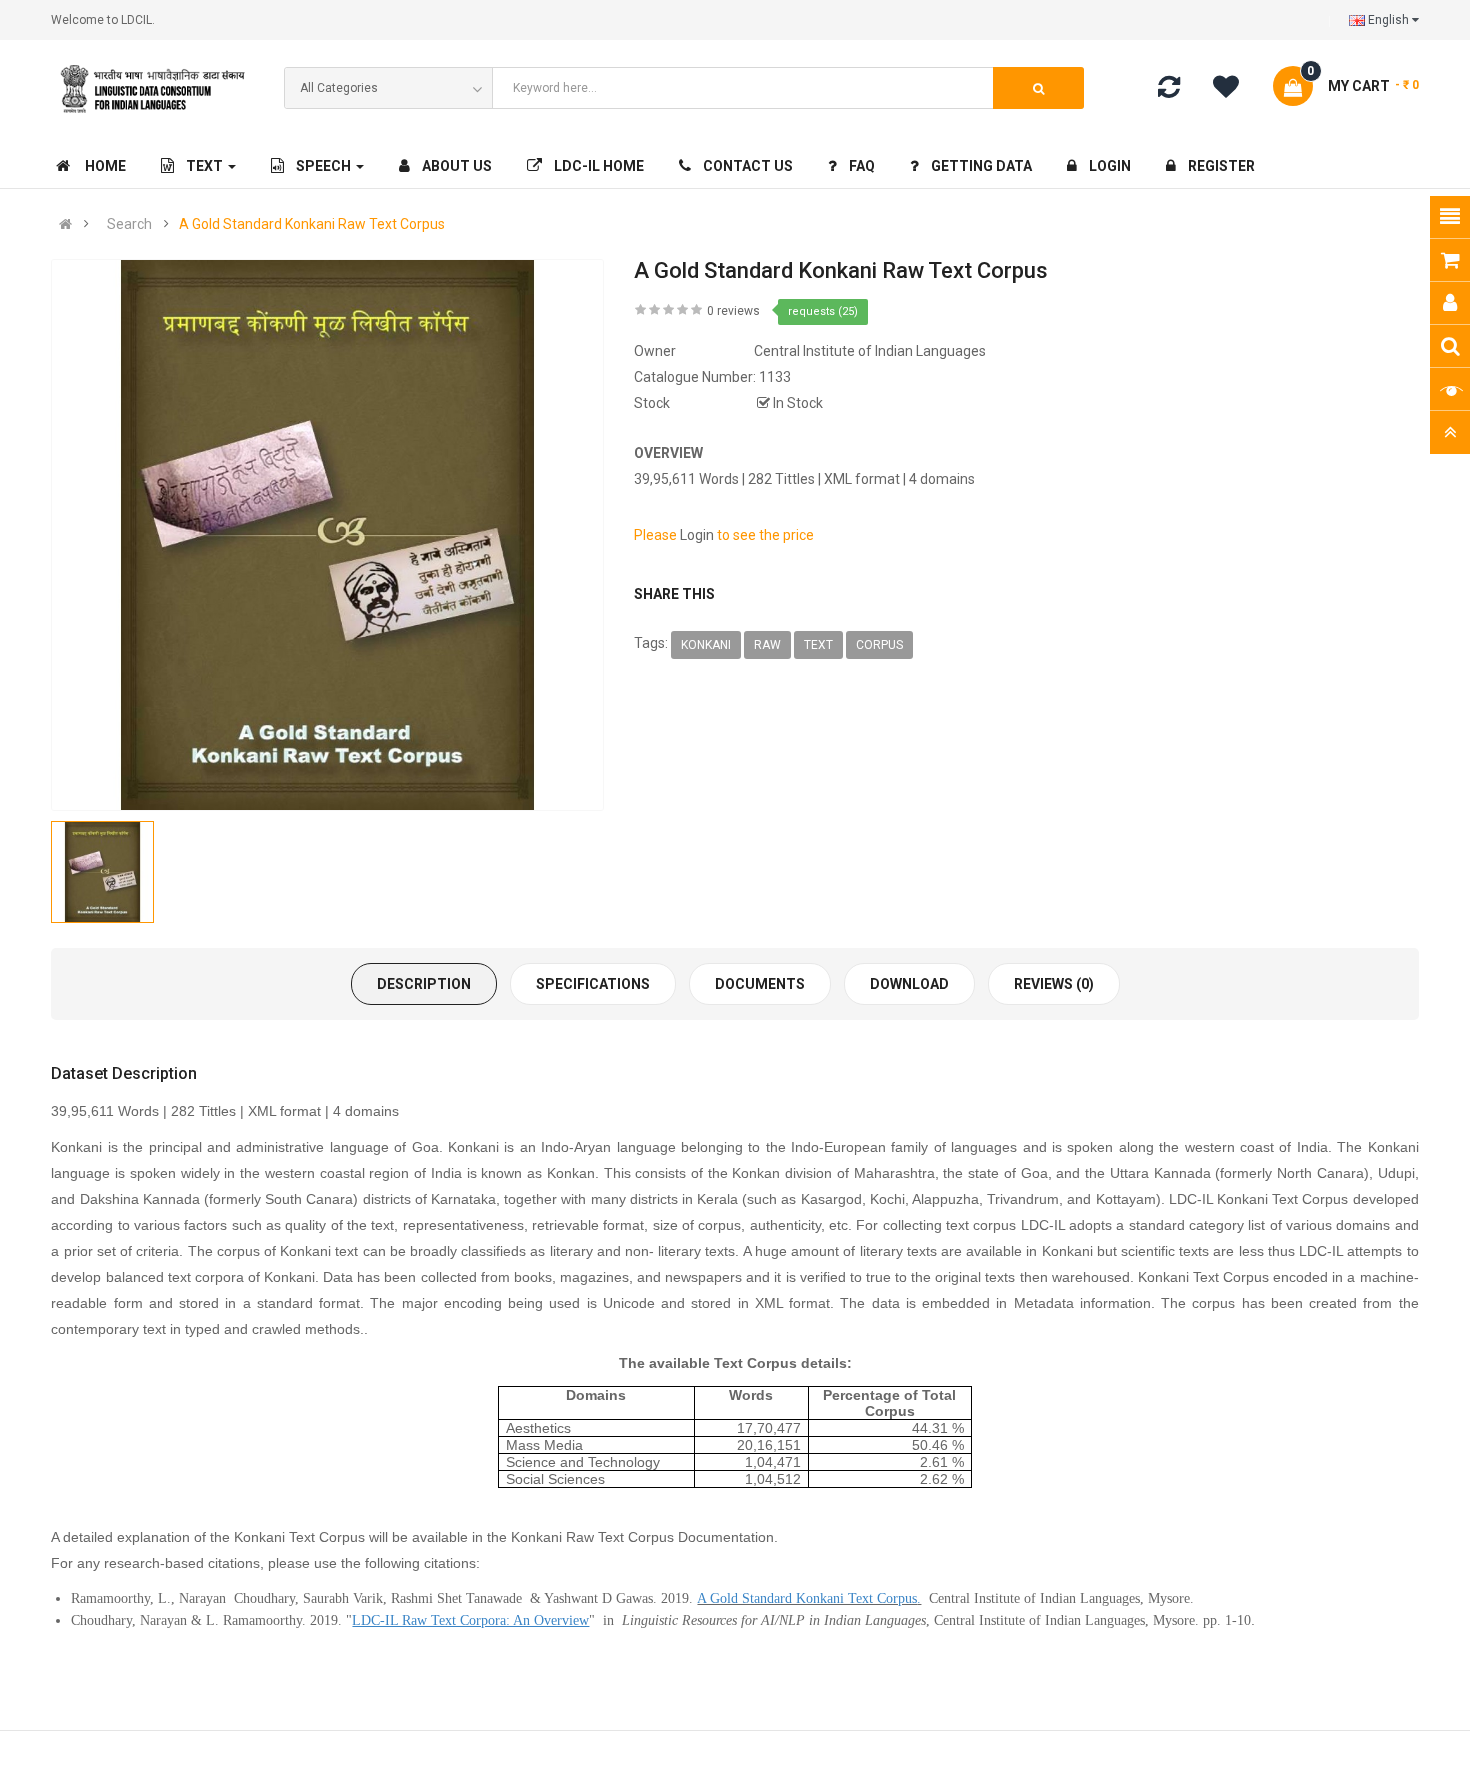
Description (424, 984)
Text (818, 645)
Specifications (593, 984)
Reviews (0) (1054, 984)
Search (129, 224)
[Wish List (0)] (1233, 90)
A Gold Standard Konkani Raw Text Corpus (312, 224)
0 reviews (733, 311)
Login (697, 535)
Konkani (706, 645)
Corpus (879, 645)
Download (909, 984)
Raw (767, 645)
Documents (760, 984)
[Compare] (1169, 91)
